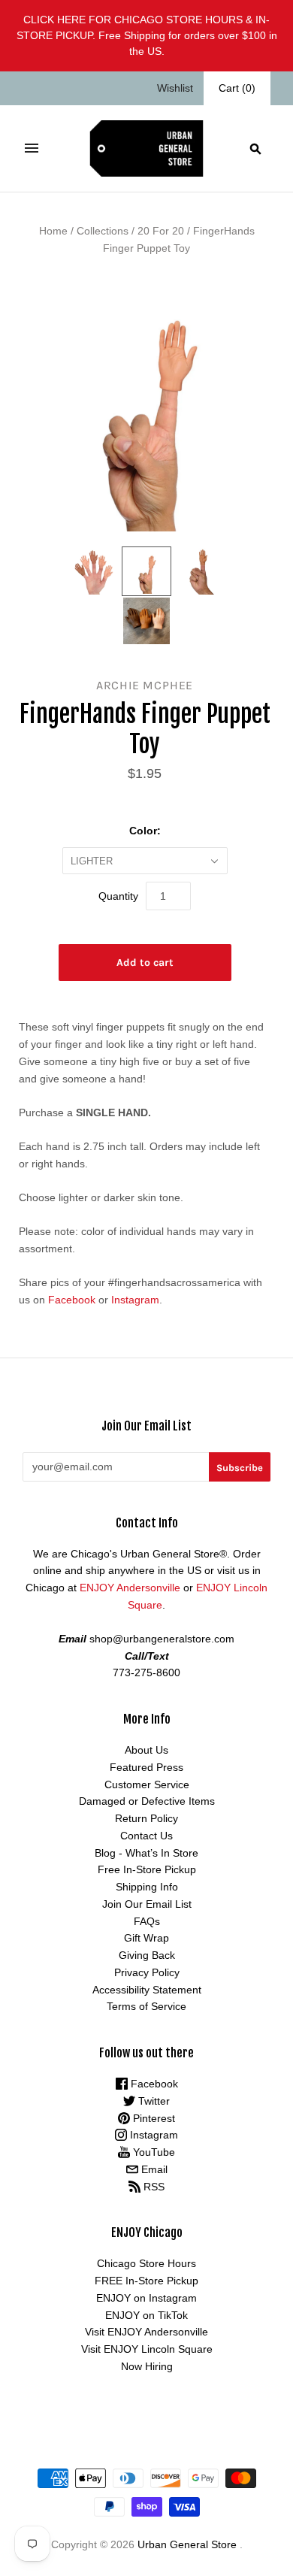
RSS (153, 2187)
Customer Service (147, 1784)
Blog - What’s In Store (146, 1853)
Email (153, 2169)
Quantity (118, 896)
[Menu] (32, 148)
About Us (146, 1750)
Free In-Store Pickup (147, 1869)
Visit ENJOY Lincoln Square (147, 2349)
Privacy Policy (147, 1972)
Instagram (135, 1300)
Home (53, 231)
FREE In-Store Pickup (146, 2281)
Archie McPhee (145, 685)
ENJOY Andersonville (130, 1588)
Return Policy (146, 1818)
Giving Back (147, 1955)
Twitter (153, 2101)
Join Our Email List (147, 1904)
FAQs (147, 1921)
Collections (103, 231)
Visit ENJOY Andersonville (146, 2332)
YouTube (153, 2152)
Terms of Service (146, 2006)
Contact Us (146, 1836)
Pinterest (153, 2118)
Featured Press (146, 1767)
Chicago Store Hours (146, 2263)
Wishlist (175, 88)
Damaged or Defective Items (147, 1801)
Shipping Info (147, 1887)
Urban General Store (187, 2544)
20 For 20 (161, 231)
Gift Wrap (146, 1938)
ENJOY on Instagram (146, 2298)
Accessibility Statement (147, 1990)
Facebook (72, 1300)
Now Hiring (147, 2366)
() (237, 88)
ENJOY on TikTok (146, 2315)
